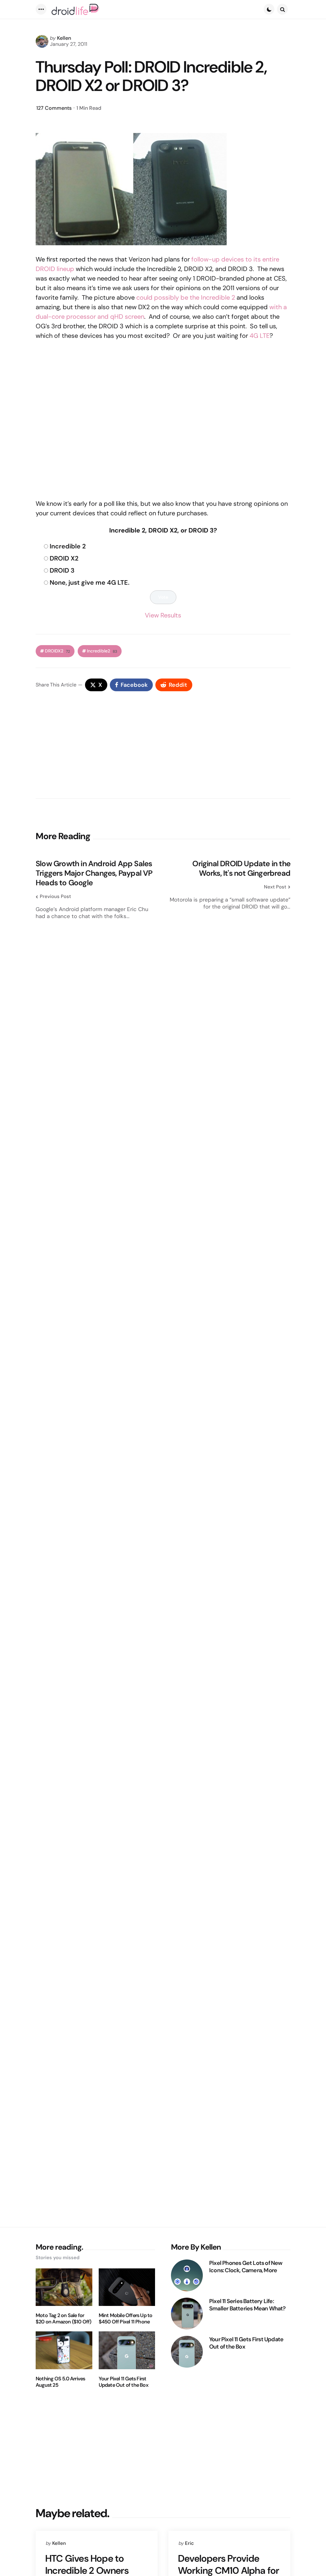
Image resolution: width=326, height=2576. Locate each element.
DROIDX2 (57, 651)
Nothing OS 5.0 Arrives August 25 (60, 2382)
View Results (163, 615)
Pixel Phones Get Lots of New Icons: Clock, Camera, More (246, 2267)
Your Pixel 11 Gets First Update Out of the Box (124, 2382)
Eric (189, 2543)
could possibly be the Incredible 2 (186, 297)
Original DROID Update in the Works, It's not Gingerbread (241, 868)
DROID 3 (62, 570)
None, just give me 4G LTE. (90, 582)
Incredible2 (102, 651)
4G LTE (260, 336)
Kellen (64, 38)
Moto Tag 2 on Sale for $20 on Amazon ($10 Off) (64, 2319)
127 (54, 108)
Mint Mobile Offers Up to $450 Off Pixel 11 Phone (126, 2319)
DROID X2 (64, 558)
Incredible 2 (68, 546)
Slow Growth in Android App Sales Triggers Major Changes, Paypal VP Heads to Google (94, 873)
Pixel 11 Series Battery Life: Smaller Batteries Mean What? (248, 2305)
